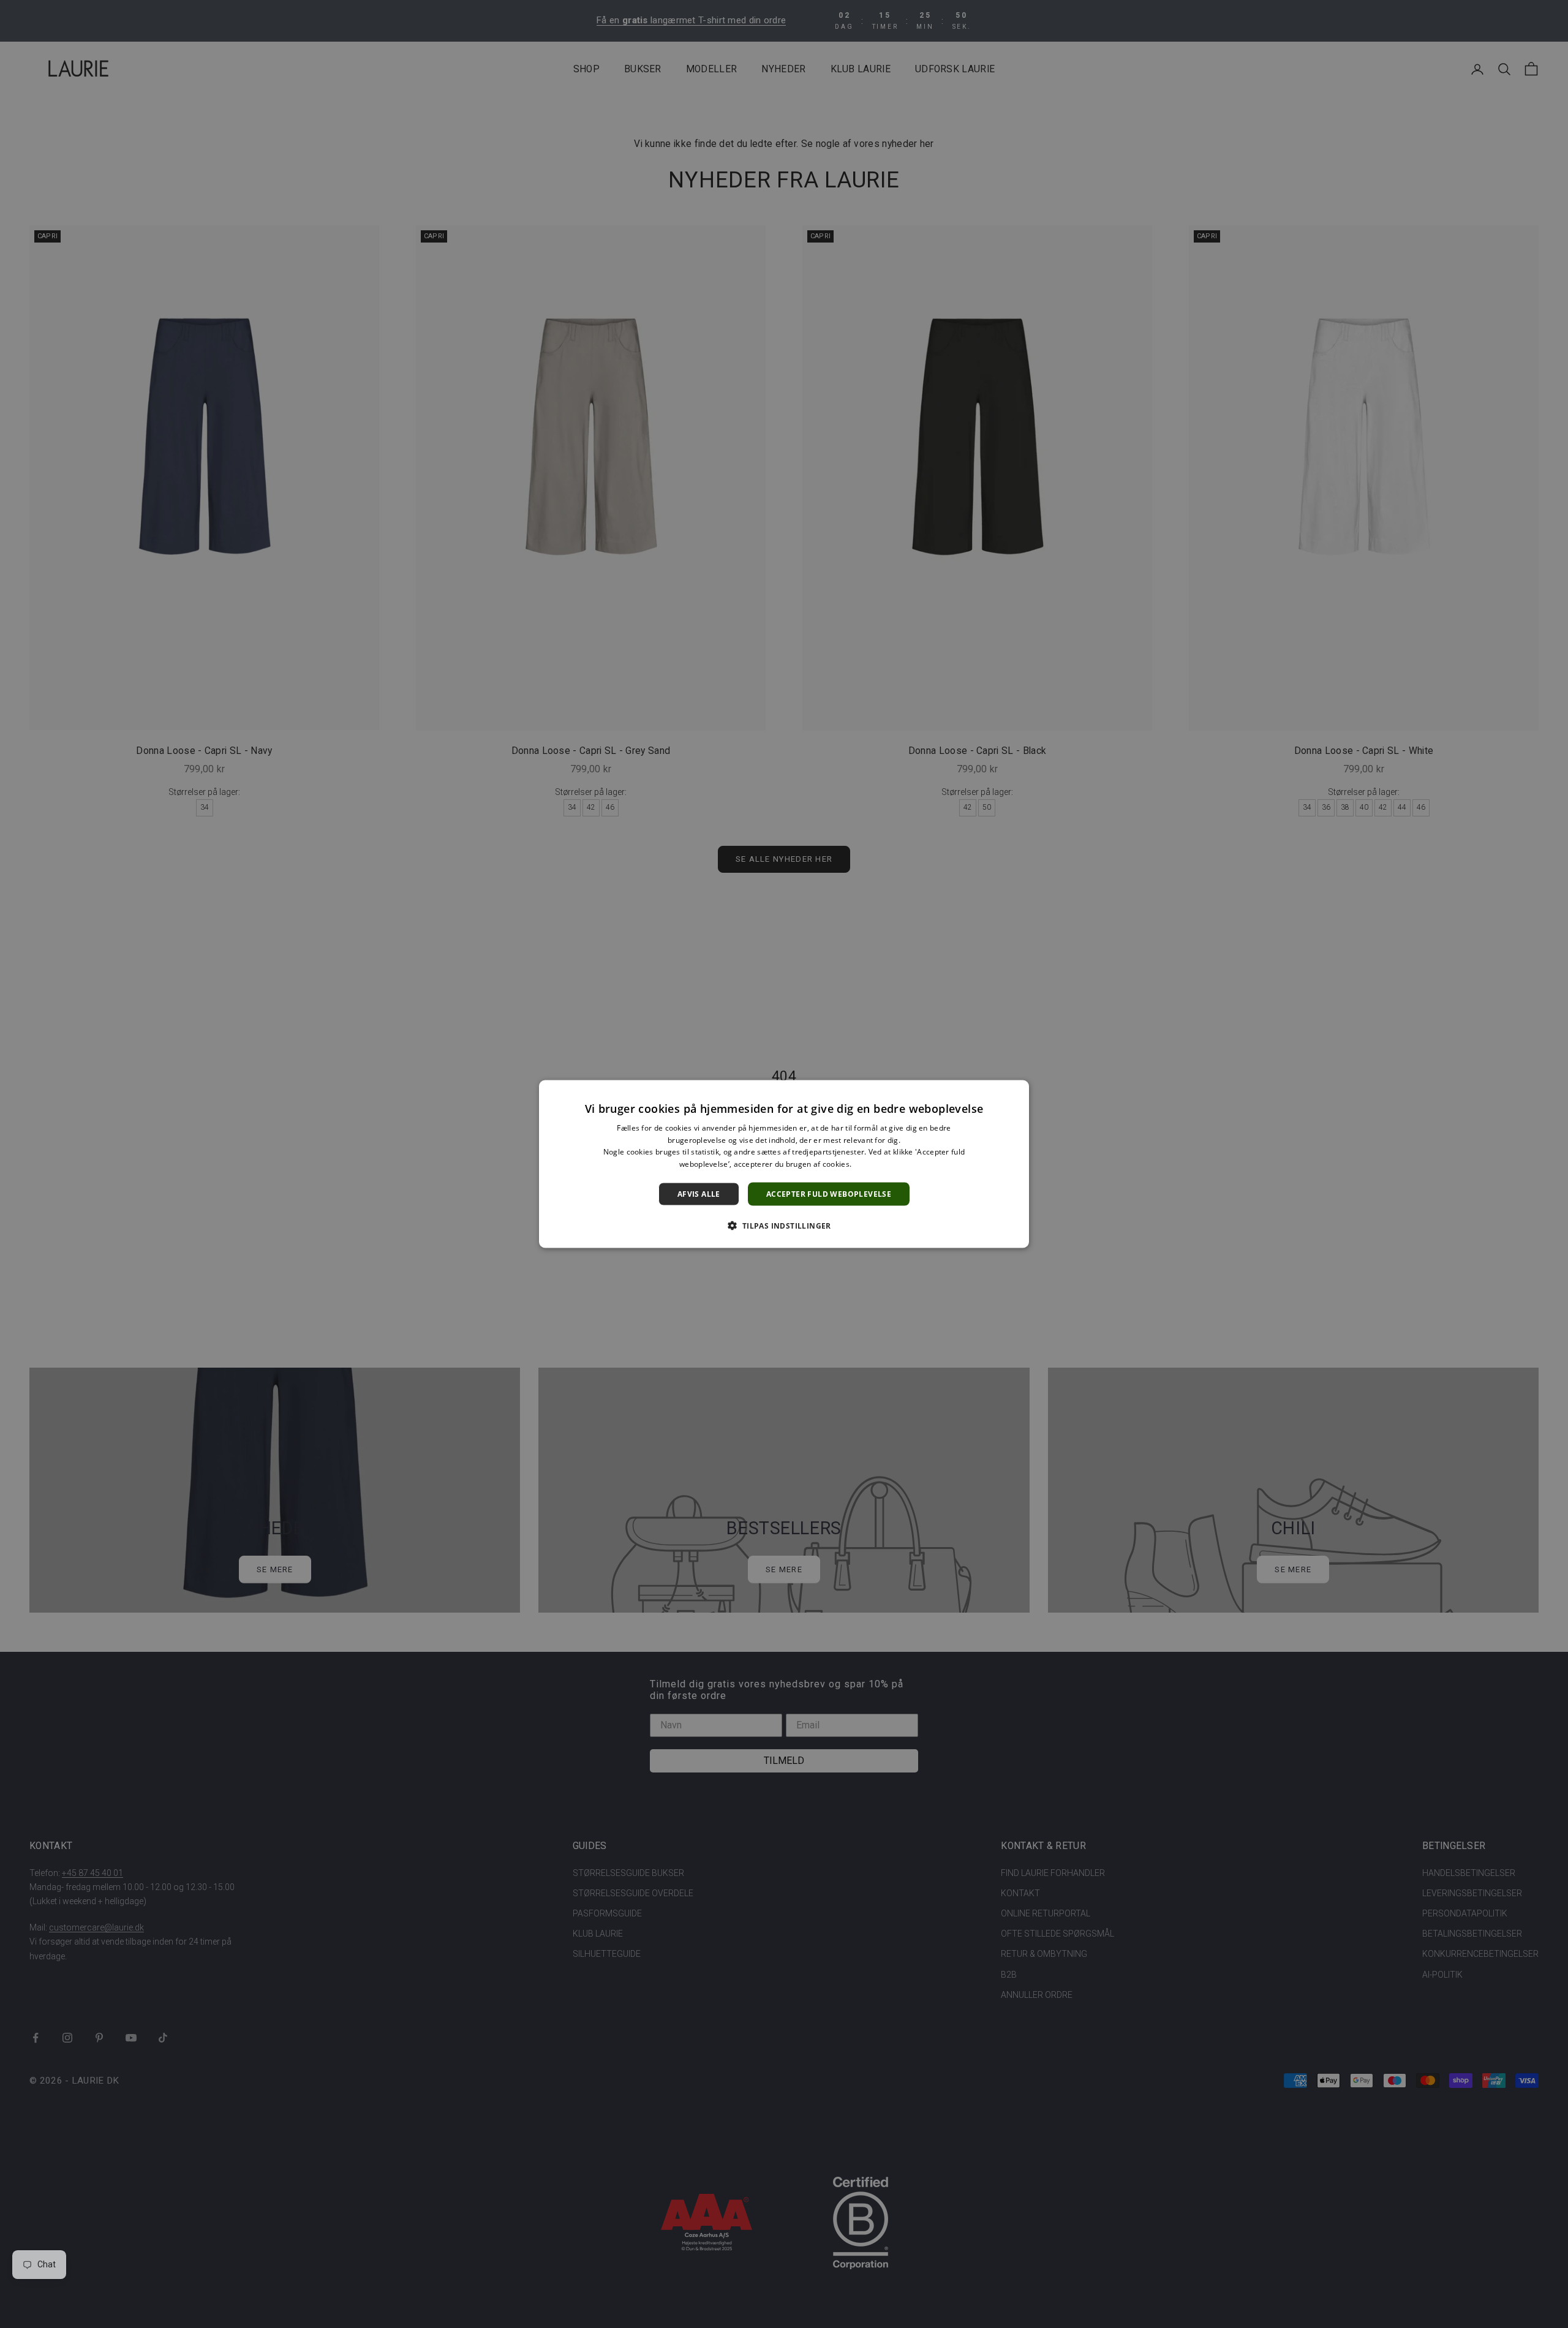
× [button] (1015, 1093)
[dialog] (784, 1164)
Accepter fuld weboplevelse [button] (829, 1194)
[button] (784, 1226)
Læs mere (871, 1164)
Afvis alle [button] (699, 1194)
